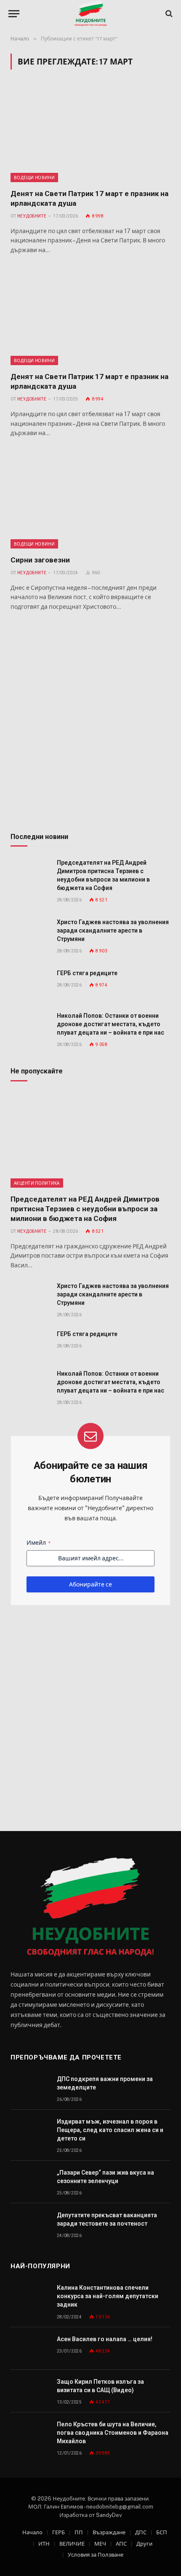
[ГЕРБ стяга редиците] (30, 983)
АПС (121, 2544)
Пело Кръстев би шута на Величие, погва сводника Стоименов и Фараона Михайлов (113, 2433)
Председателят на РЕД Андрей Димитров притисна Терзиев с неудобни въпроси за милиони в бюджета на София (85, 1209)
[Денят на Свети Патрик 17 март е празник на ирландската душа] (90, 134)
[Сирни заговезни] (90, 501)
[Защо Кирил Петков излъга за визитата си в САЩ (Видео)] (30, 2391)
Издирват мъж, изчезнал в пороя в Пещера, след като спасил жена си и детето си (110, 2130)
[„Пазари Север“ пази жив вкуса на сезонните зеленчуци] (30, 2182)
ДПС (141, 2532)
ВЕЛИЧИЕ (72, 2544)
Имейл (39, 1543)
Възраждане (109, 2532)
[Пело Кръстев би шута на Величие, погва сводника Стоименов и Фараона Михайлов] (30, 2434)
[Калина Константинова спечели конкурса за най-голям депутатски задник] (30, 2297)
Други (144, 2544)
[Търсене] (168, 14)
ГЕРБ (59, 2532)
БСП (162, 2532)
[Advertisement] (90, 723)
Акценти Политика (37, 1183)
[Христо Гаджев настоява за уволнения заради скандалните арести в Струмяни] (30, 932)
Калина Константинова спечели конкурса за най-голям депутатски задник (108, 2296)
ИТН (44, 2544)
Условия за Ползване (96, 2555)
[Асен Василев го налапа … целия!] (30, 2349)
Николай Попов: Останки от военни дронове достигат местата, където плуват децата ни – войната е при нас (110, 1024)
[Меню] (14, 14)
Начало (32, 2532)
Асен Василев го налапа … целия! (105, 2339)
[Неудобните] (91, 14)
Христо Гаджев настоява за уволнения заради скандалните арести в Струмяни (113, 930)
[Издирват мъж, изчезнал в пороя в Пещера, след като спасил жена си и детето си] (30, 2131)
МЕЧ (100, 2544)
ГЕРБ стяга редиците (87, 973)
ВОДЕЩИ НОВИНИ (34, 177)
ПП (79, 2532)
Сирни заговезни (40, 560)
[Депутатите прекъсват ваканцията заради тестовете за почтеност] (30, 2225)
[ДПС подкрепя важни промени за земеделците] (30, 2088)
